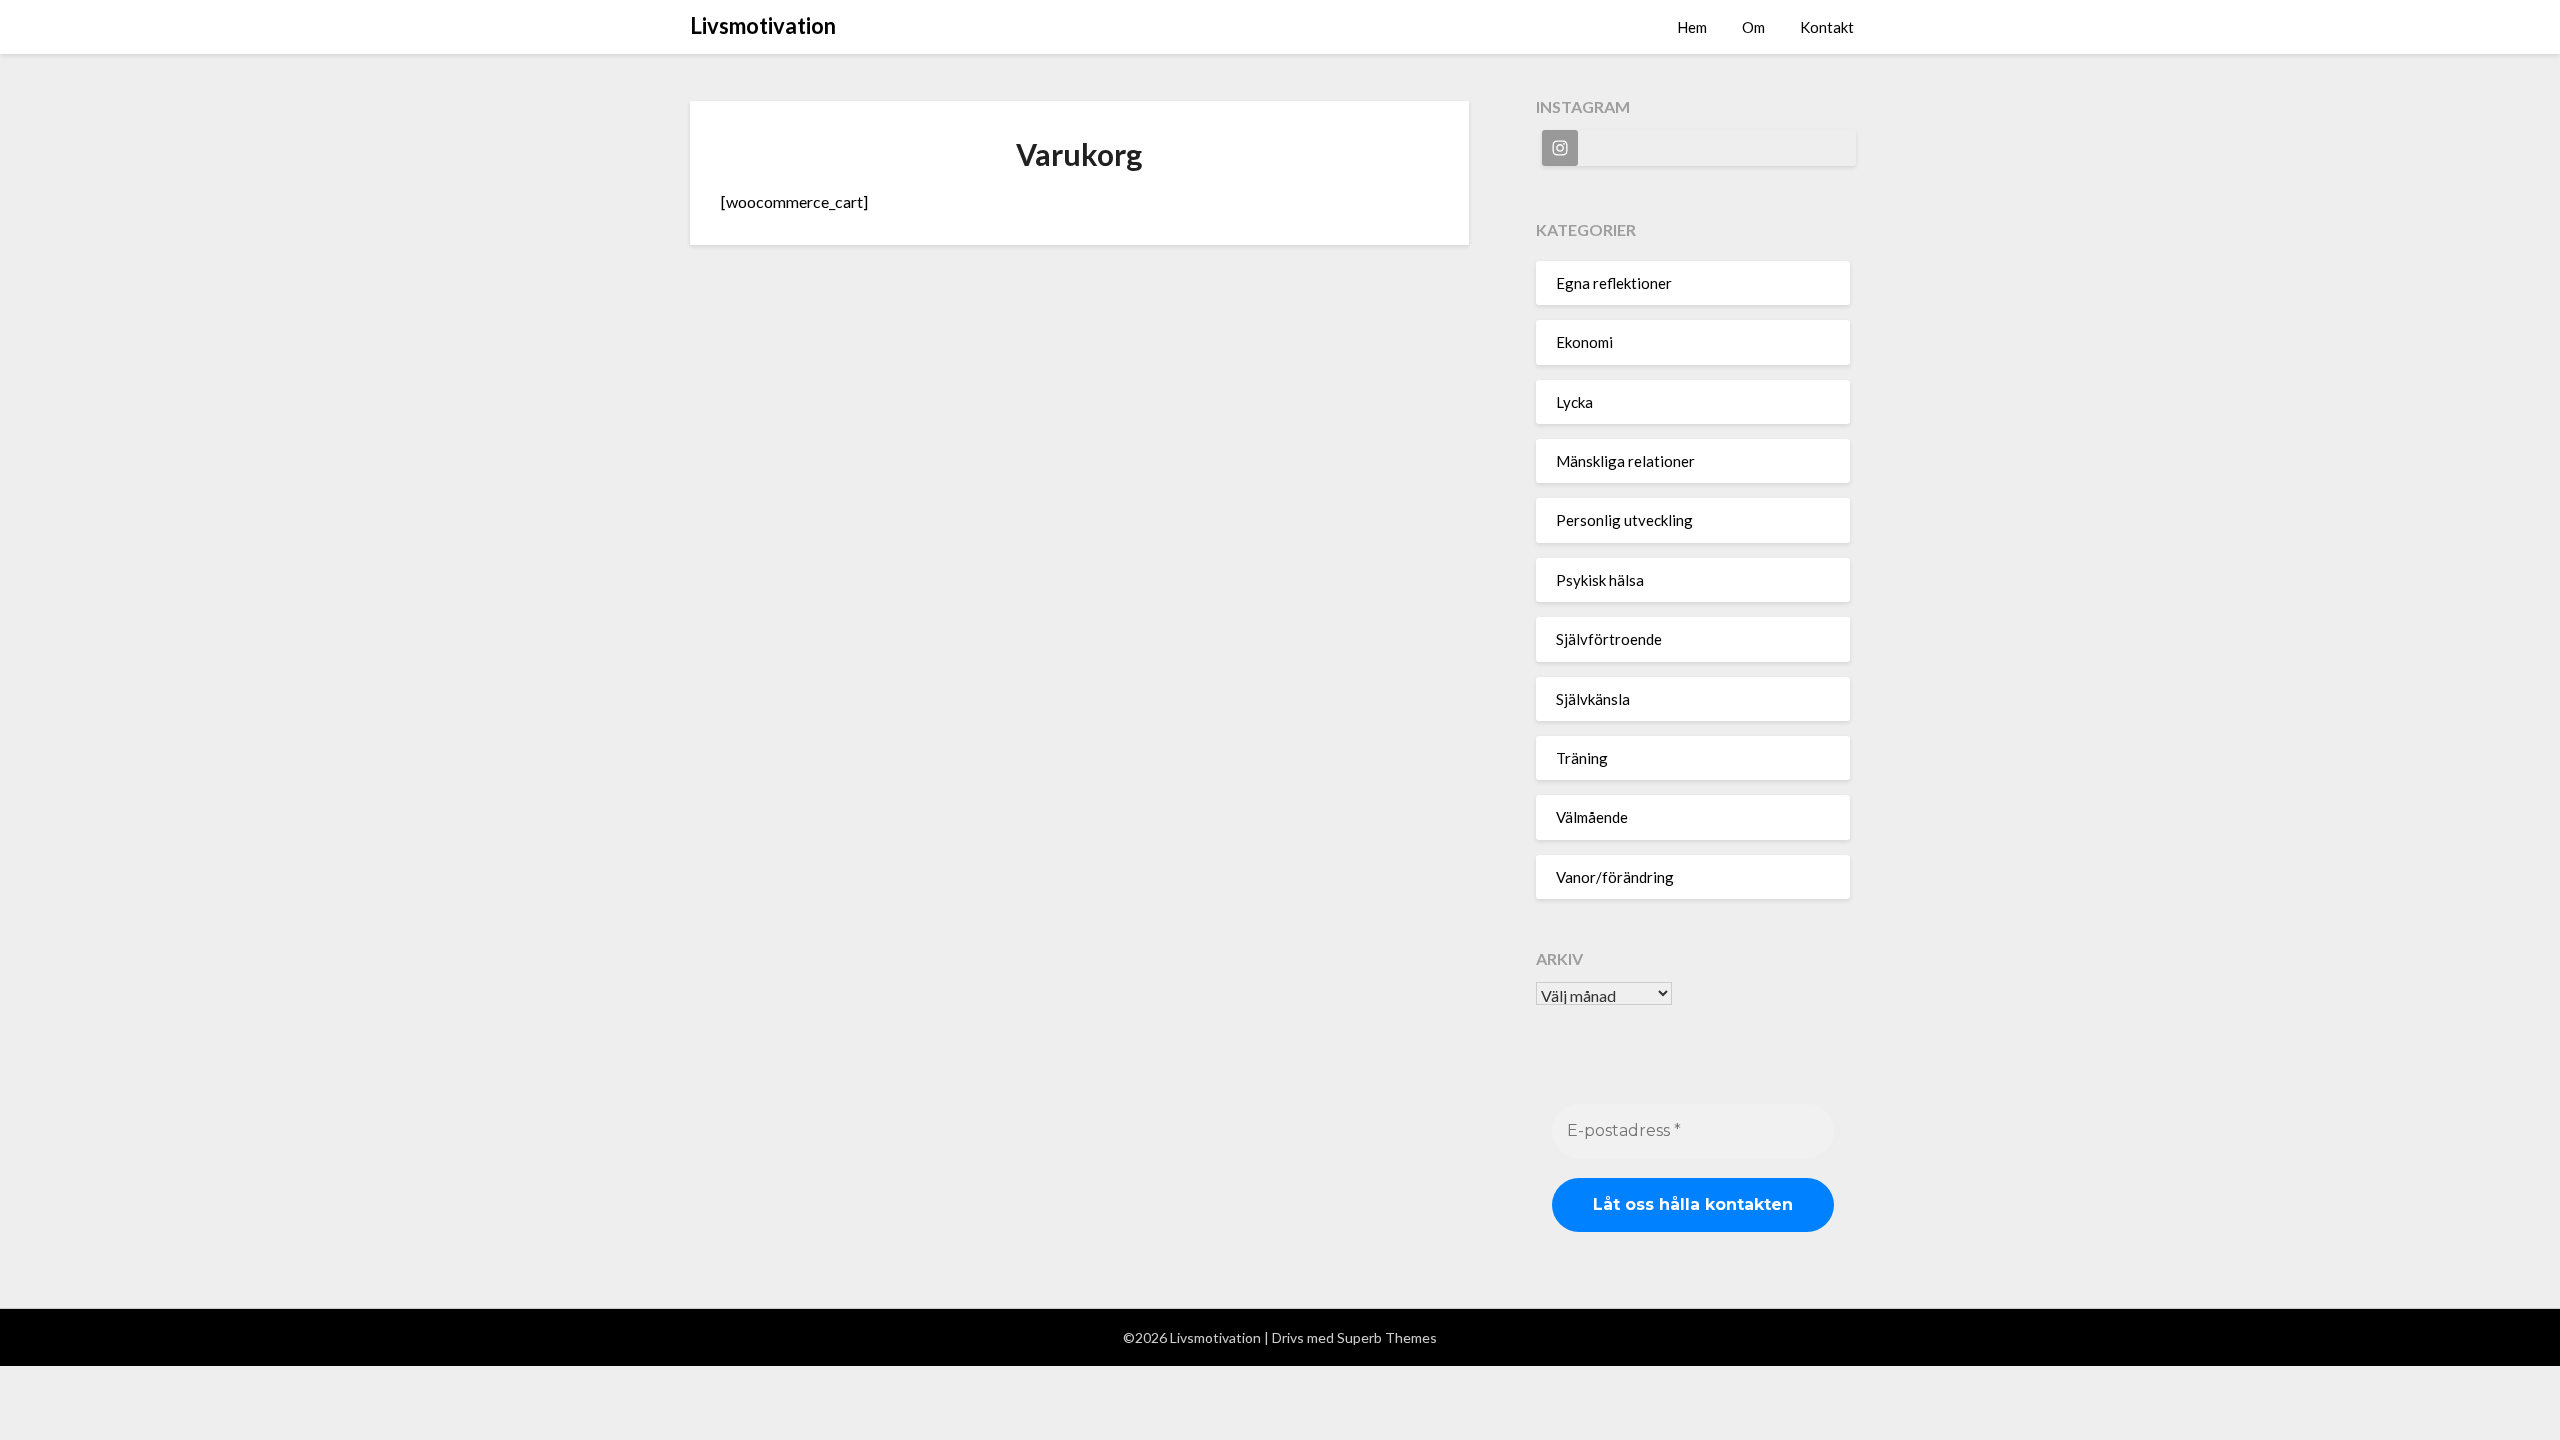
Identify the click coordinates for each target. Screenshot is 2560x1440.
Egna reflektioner (1614, 283)
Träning (1582, 758)
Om (1753, 27)
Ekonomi (1584, 342)
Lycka (1574, 402)
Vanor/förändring (1615, 877)
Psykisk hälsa (1600, 580)
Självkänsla (1593, 699)
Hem (1692, 27)
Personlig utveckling (1624, 520)
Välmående (1592, 817)
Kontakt (1827, 27)
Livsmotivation (763, 25)
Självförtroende (1609, 639)
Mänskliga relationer (1625, 461)
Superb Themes (1387, 1337)
